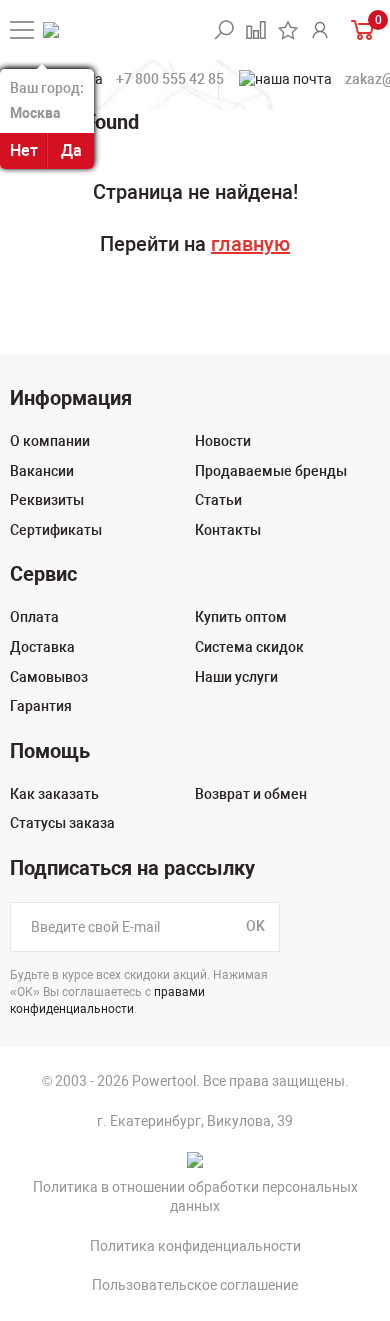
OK (255, 926)
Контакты (228, 530)
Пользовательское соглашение (195, 1285)
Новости (223, 441)
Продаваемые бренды (271, 471)
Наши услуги (236, 677)
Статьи (218, 500)
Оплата (34, 617)
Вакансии (42, 471)
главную (250, 244)
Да (71, 150)
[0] (360, 29)
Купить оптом (241, 617)
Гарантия (41, 706)
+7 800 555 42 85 (170, 79)
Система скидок (249, 647)
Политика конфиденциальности (195, 1246)
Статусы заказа (62, 823)
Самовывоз (49, 677)
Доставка (42, 647)
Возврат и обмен (251, 794)
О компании (50, 441)
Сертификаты (56, 530)
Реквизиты (47, 500)
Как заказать (54, 794)
